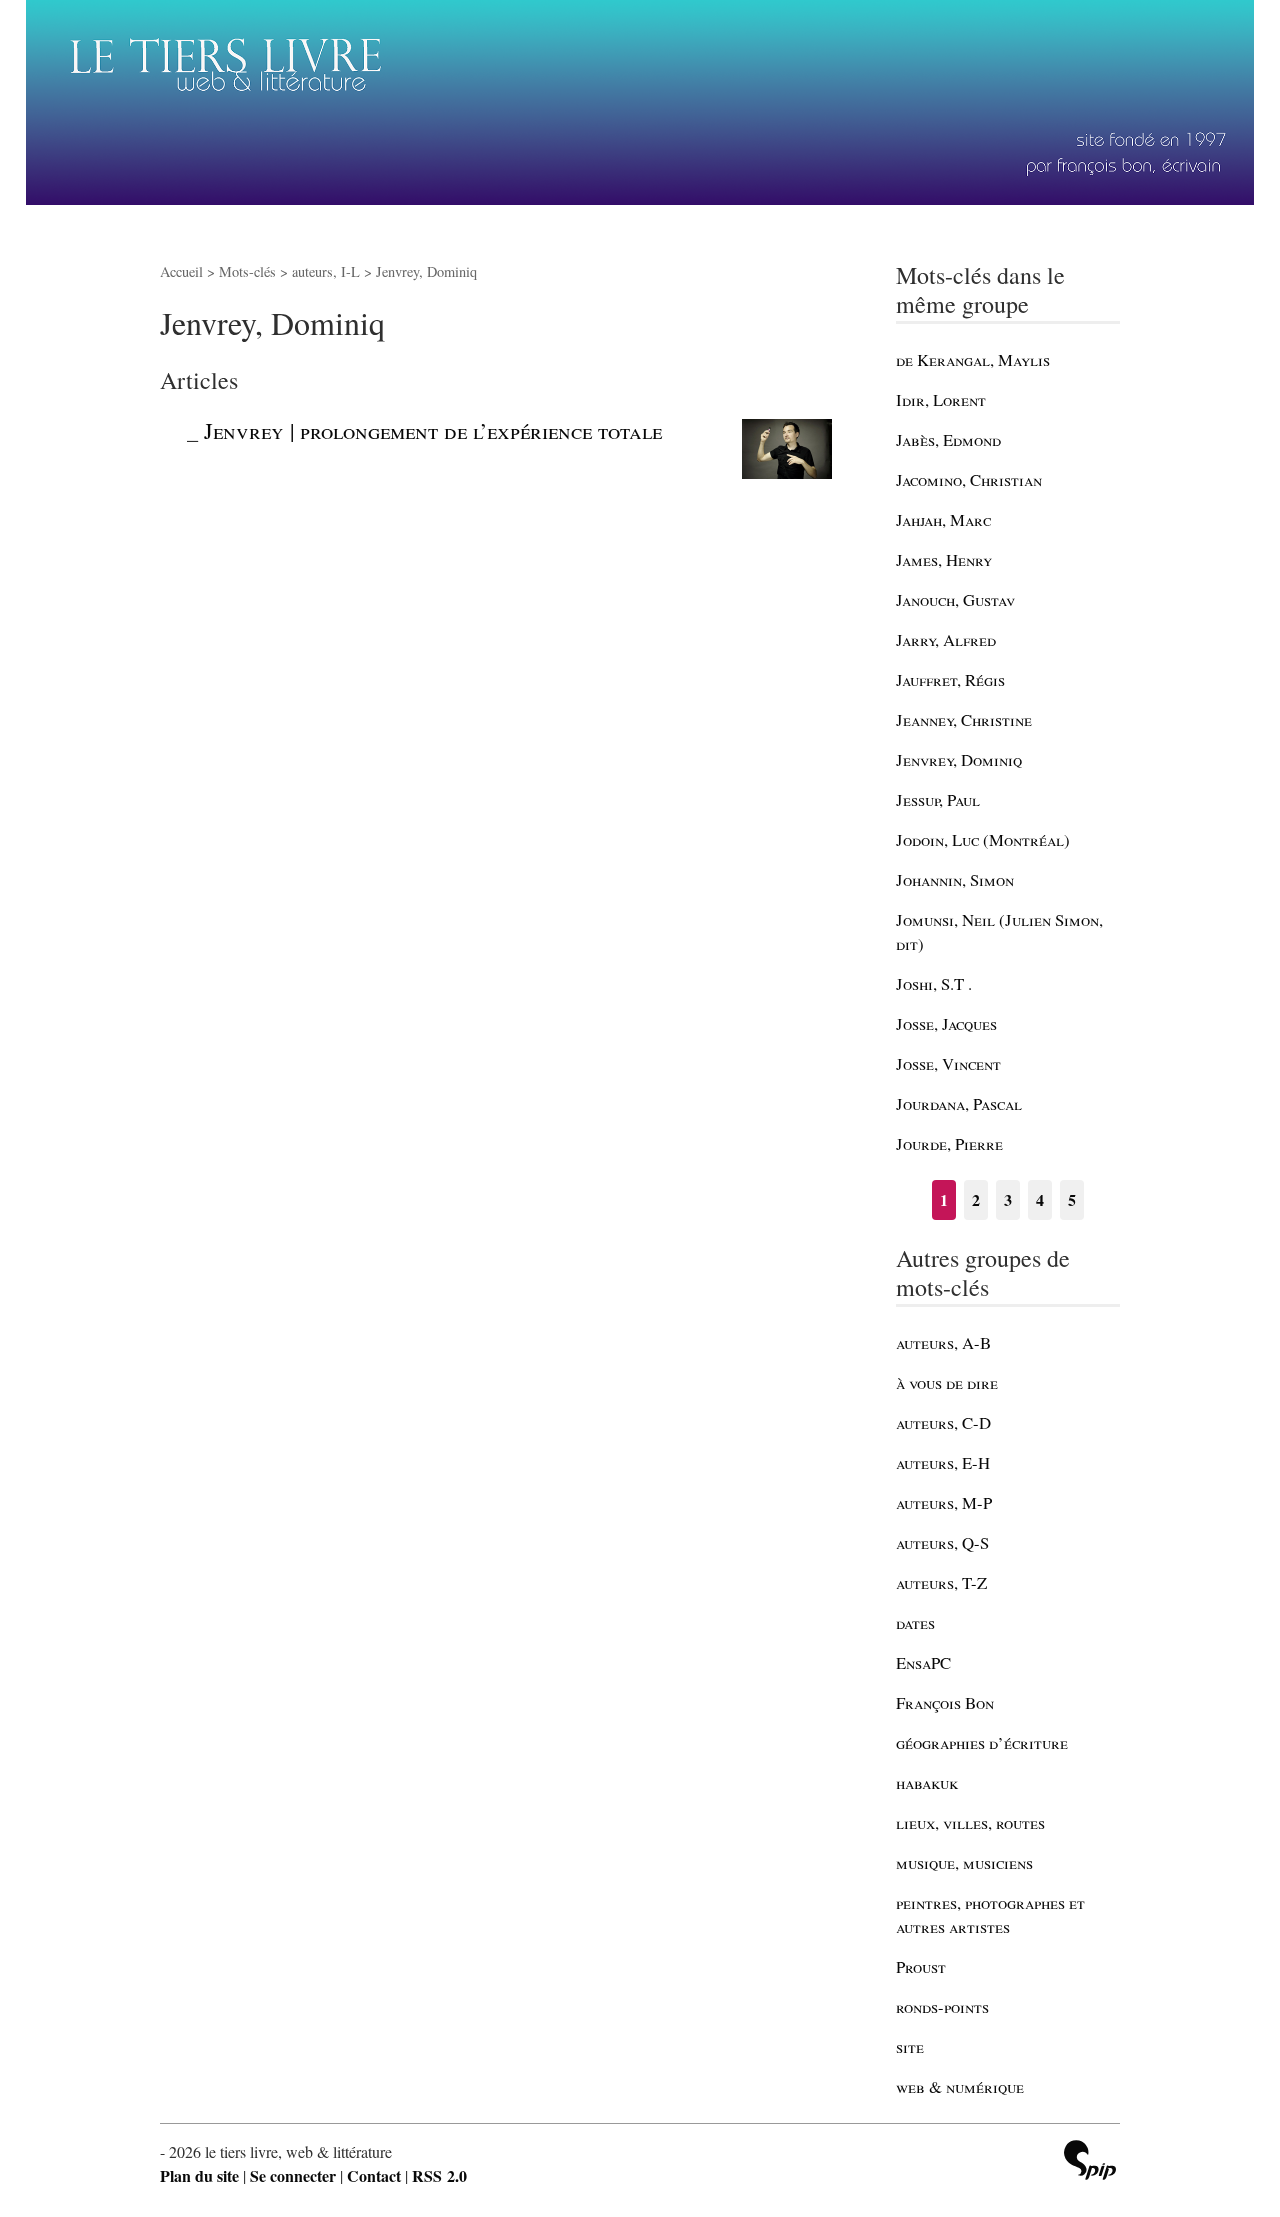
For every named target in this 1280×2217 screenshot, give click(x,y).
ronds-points (942, 2006)
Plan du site (199, 2175)
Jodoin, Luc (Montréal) (983, 839)
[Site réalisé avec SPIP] (1090, 2162)
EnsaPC (923, 1662)
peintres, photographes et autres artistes (990, 1914)
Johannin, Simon (955, 879)
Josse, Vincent (948, 1063)
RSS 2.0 (439, 2175)
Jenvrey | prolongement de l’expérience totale (433, 430)
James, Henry (944, 559)
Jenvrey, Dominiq (959, 759)
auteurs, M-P (944, 1502)
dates (915, 1622)
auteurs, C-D (943, 1422)
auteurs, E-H (943, 1462)
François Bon (945, 1702)
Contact (374, 2175)
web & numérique (960, 2086)
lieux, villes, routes (970, 1822)
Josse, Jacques (946, 1023)
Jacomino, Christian (969, 479)
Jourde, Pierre (949, 1143)
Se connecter (293, 2175)
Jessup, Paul (938, 799)
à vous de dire (947, 1382)
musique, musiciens (964, 1862)
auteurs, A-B (943, 1342)
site (910, 2046)
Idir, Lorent (941, 399)
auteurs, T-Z (941, 1582)
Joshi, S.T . (934, 983)
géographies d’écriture (982, 1742)
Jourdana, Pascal (959, 1103)
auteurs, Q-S (942, 1542)
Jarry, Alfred (946, 639)
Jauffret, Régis (950, 679)
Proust (921, 1966)
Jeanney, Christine (964, 719)
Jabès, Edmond (948, 439)
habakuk (927, 1782)
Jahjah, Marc (943, 519)
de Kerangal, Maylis (973, 359)
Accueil (181, 271)
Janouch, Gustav (955, 599)
